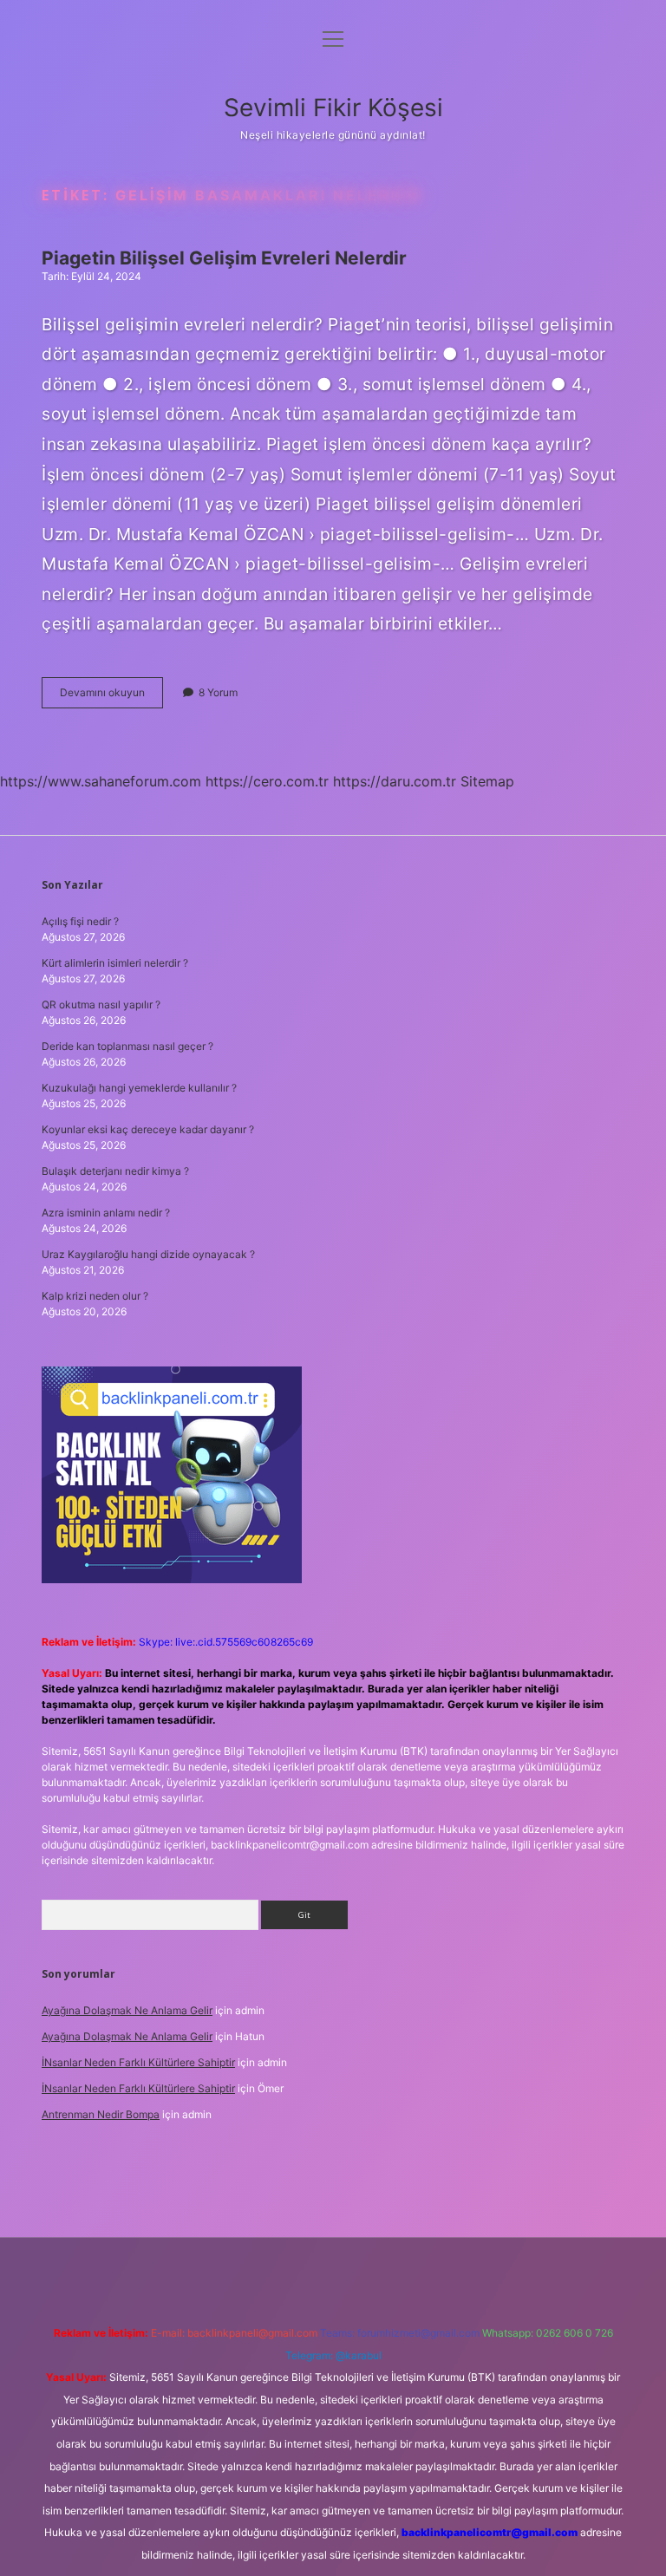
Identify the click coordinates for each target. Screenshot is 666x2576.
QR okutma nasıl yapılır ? (101, 1004)
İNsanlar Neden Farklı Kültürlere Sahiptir (138, 2062)
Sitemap (487, 781)
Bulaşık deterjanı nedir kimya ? (115, 1171)
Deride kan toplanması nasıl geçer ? (127, 1046)
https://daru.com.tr (395, 781)
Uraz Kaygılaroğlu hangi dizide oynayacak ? (148, 1254)
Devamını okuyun (111, 697)
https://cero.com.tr (267, 781)
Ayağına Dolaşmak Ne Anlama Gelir (127, 2010)
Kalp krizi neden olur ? (95, 1296)
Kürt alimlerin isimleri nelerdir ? (115, 963)
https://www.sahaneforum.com (101, 781)
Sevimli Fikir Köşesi (333, 108)
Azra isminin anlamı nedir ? (106, 1213)
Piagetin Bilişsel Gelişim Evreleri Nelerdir (224, 258)
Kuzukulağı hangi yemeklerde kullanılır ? (139, 1088)
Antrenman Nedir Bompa (101, 2114)
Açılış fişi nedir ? (80, 921)
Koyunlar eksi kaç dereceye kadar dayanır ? (148, 1129)
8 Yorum (218, 692)
